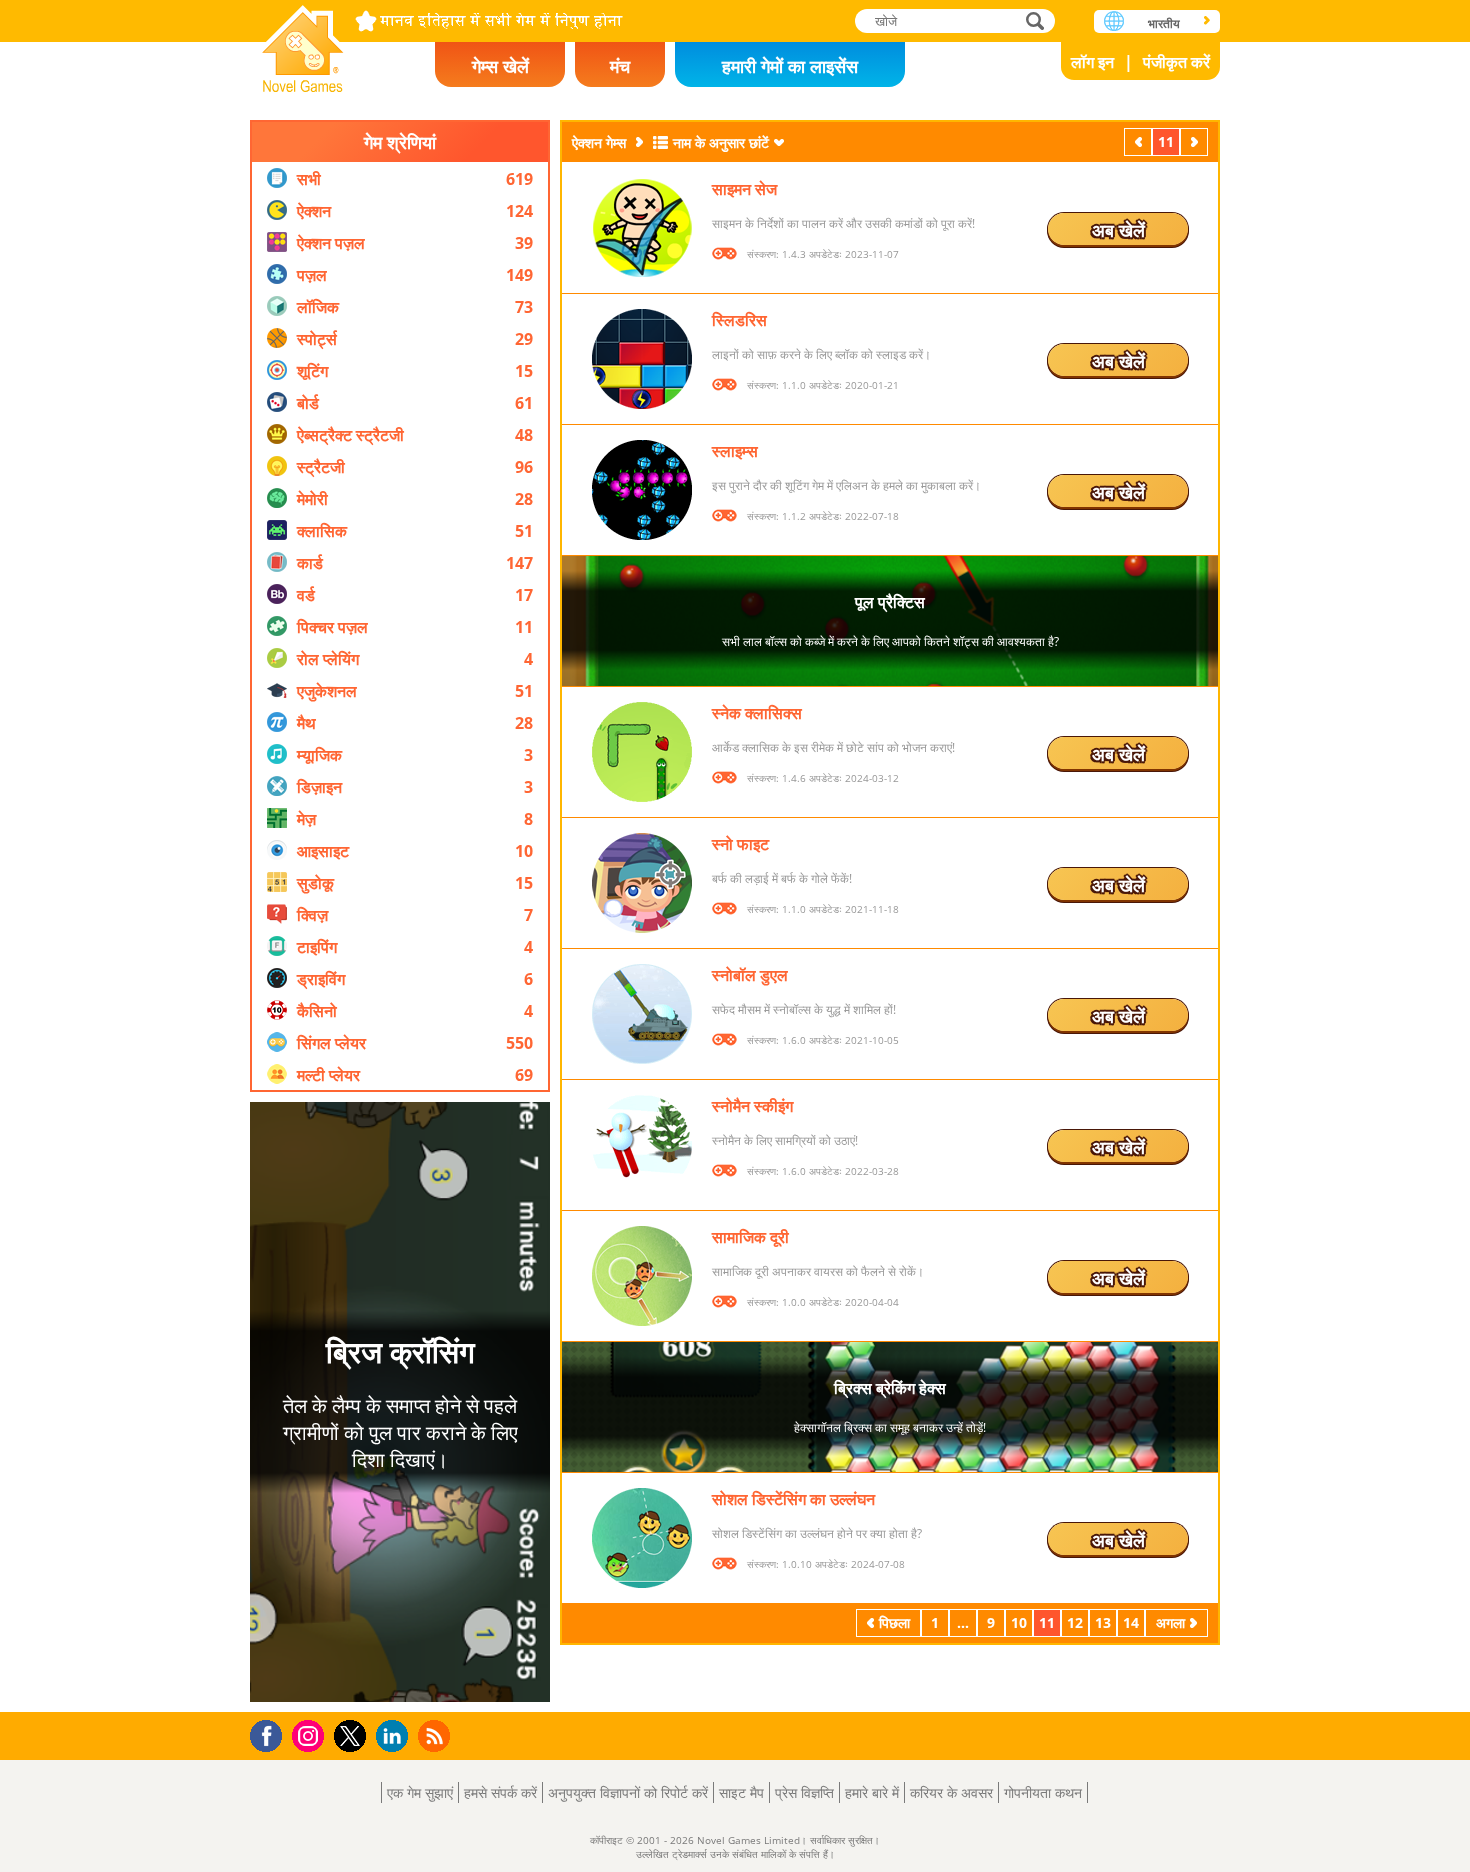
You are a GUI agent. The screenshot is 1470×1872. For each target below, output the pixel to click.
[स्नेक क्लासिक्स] (642, 752)
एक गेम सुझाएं (420, 1792)
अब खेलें (1118, 230)
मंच (620, 66)
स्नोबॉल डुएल (750, 975)
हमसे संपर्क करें (500, 1792)
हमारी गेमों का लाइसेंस (790, 66)
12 (1075, 1622)
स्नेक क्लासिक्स (757, 713)
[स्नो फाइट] (642, 883)
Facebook (271, 1733)
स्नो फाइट (740, 844)
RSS (436, 1735)
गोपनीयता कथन (1043, 1792)
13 (1103, 1622)
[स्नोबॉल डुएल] (642, 1014)
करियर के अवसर (951, 1792)
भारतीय (1164, 23)
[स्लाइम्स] (642, 490)
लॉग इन (1092, 62)
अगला (1196, 141)
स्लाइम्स (735, 451)
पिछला (1140, 141)
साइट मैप (741, 1792)
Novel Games (303, 42)
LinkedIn (395, 1736)
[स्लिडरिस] (642, 359)
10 (1019, 1622)
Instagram (311, 1734)
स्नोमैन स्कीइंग (752, 1106)
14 (1131, 1622)
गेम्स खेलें (500, 66)
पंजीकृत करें (1176, 62)
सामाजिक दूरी (750, 1237)
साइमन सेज (744, 189)
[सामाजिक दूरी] (642, 1276)
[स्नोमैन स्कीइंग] (642, 1145)
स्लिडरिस (739, 320)
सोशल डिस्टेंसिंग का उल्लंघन (793, 1499)
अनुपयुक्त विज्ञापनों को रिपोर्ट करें (628, 1792)
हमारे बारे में (872, 1792)
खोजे (1036, 20)
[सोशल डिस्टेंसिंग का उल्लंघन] (642, 1538)
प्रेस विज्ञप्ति (804, 1792)
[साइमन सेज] (642, 228)
